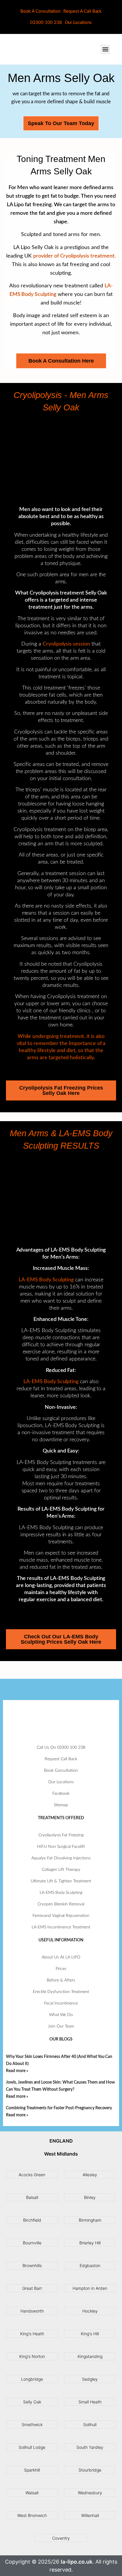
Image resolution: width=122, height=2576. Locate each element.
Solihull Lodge (32, 2447)
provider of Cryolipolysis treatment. (74, 256)
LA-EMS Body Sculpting (46, 1280)
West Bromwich (32, 2515)
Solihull (90, 2424)
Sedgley (90, 2379)
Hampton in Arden (90, 2288)
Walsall (32, 2493)
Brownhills (32, 2265)
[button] (105, 49)
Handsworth (32, 2311)
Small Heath (90, 2402)
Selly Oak (32, 2402)
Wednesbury (90, 2493)
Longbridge (32, 2379)
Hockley (90, 2311)
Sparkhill (32, 2470)
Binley (90, 2197)
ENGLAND (61, 2141)
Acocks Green (32, 2175)
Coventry (61, 2538)
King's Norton (32, 2356)
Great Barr (32, 2288)
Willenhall (90, 2515)
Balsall (32, 2197)
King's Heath (32, 2334)
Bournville (32, 2243)
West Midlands (61, 2154)
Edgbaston (90, 2265)
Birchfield (32, 2220)
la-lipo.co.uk (77, 2562)
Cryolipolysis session (66, 644)
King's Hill (90, 2334)
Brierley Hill (90, 2243)
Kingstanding (90, 2356)
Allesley (90, 2175)
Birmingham (90, 2220)
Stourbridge (90, 2470)
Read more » (17, 2071)
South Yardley (90, 2447)
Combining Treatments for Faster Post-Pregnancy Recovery (59, 2108)
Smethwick (32, 2424)
